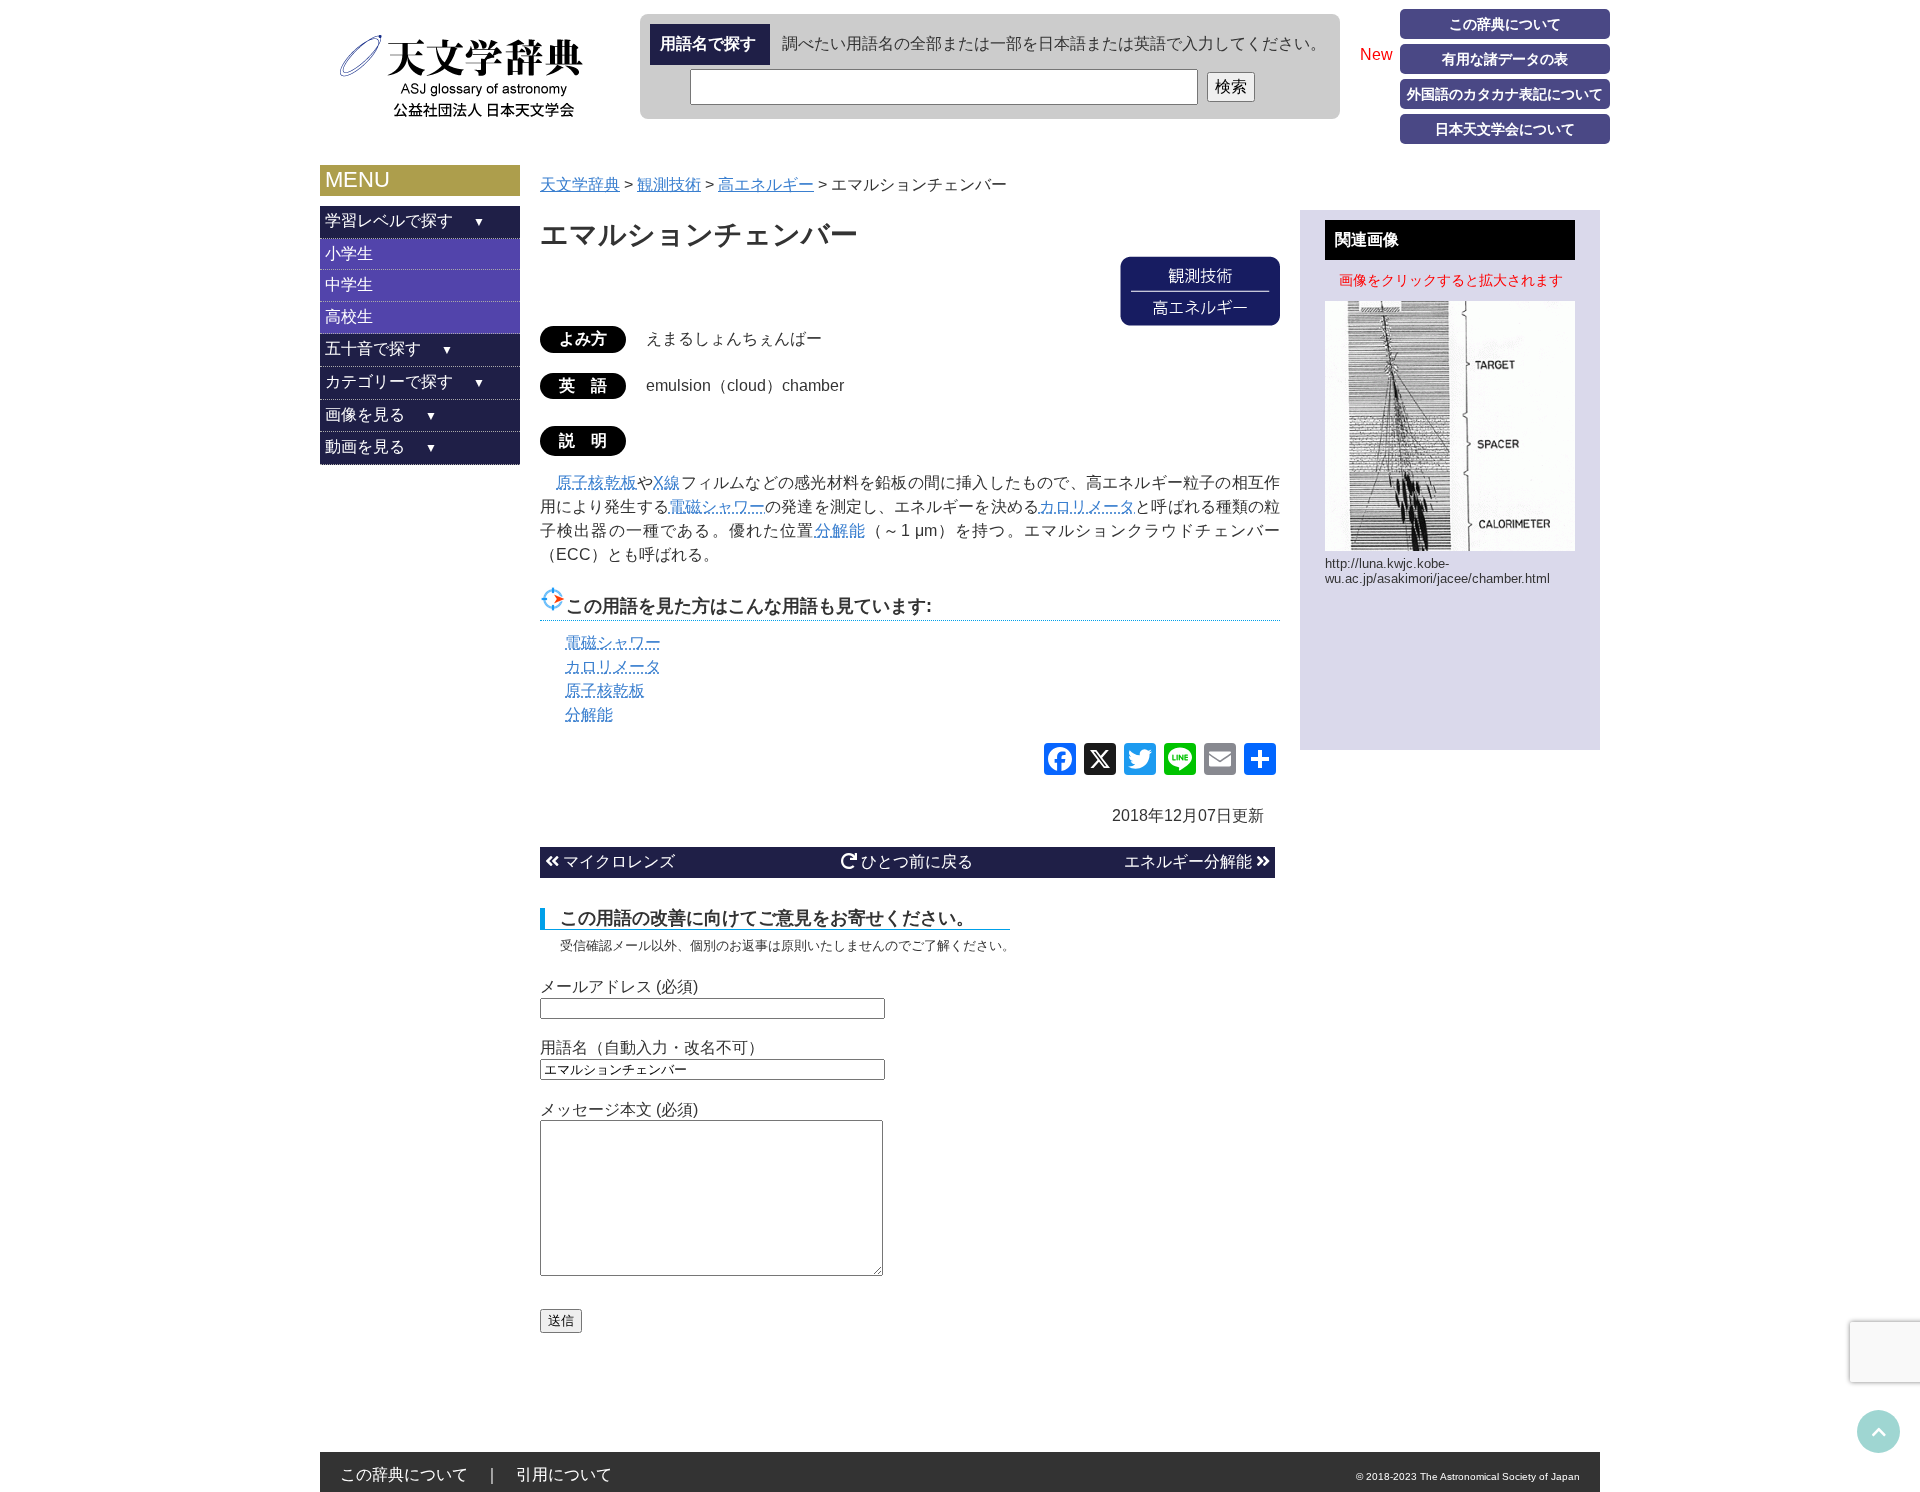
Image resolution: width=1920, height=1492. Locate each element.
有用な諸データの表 (1505, 59)
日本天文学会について (1505, 129)
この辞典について (1505, 24)
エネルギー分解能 (1190, 861)
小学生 (349, 253)
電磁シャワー (717, 506)
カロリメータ (1087, 506)
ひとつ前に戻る (915, 861)
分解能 (841, 530)
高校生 (349, 316)
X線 (666, 482)
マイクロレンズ (617, 861)
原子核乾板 (596, 482)
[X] (1100, 761)
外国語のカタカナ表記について (1505, 94)
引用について (564, 1474)
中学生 (349, 284)
